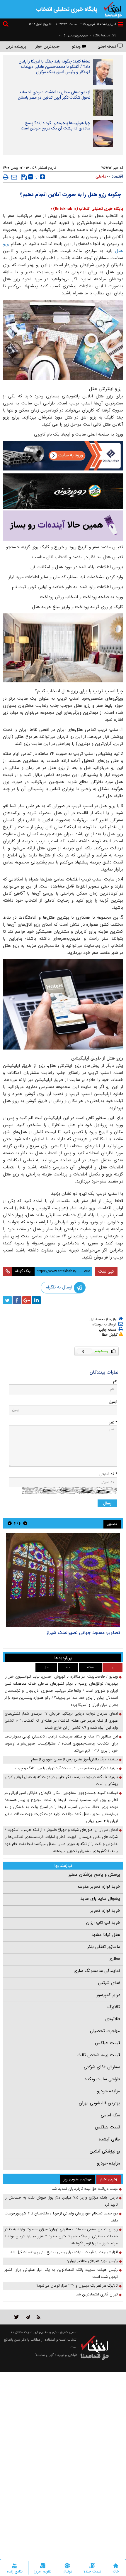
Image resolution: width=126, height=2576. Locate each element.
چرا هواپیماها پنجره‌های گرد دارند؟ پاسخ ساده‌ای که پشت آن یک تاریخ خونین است (56, 126)
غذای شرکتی (109, 1983)
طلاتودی (113, 2019)
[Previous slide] (25, 1523)
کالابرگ (114, 2007)
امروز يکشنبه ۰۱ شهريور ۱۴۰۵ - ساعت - (85, 24)
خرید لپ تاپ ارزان (103, 1923)
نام (115, 1381)
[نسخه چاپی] (6, 177)
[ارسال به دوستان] (14, 177)
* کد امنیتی (108, 1474)
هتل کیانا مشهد (106, 1935)
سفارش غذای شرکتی (102, 2067)
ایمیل (113, 1402)
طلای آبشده (109, 2139)
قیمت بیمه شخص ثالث (99, 2055)
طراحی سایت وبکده (102, 2079)
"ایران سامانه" (44, 2355)
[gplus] (27, 1300)
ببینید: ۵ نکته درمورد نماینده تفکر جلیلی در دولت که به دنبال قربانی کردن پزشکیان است (61, 1780)
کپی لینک (106, 1271)
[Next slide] (10, 1523)
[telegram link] (28, 2317)
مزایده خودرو (109, 2091)
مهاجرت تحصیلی (105, 2031)
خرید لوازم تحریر (105, 1911)
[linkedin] (36, 1300)
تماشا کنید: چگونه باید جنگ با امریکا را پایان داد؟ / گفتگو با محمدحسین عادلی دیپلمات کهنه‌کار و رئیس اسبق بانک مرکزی (55, 67)
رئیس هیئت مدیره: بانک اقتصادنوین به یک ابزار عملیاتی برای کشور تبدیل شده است (61, 2273)
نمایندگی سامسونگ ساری (97, 1971)
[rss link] (39, 2317)
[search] (6, 25)
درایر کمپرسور (108, 1995)
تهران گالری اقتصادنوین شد (97, 2294)
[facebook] (17, 1300)
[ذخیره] (24, 177)
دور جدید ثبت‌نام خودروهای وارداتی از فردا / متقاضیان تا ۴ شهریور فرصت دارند (61, 2217)
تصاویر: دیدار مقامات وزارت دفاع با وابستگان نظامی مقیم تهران (65, 1635)
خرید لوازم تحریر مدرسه (99, 1887)
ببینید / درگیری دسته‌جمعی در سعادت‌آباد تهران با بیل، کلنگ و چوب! (66, 1768)
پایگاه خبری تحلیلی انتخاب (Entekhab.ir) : (87, 209)
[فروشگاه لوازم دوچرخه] (63, 491)
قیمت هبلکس (108, 2043)
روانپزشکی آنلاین (105, 2151)
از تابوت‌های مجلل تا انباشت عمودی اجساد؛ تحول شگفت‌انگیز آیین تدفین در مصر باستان (54, 95)
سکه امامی (110, 2115)
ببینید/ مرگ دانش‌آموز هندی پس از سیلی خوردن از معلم (74, 1759)
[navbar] (120, 24)
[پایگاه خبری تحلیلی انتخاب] (113, 9)
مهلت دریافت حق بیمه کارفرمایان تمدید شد (85, 2189)
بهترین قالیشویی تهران (99, 2103)
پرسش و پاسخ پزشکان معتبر (94, 1875)
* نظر (113, 1422)
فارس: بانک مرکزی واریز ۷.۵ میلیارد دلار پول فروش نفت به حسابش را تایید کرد (61, 2201)
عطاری (114, 1959)
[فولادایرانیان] (63, 456)
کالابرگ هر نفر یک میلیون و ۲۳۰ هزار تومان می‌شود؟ (77, 2286)
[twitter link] (17, 2317)
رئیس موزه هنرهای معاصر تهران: (92, 2261)
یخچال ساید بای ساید (100, 1899)
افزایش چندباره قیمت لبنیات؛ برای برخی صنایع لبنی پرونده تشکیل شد (64, 2252)
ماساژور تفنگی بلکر (104, 1947)
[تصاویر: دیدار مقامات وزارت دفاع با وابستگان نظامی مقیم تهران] (63, 1580)
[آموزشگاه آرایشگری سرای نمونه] (63, 526)
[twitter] (7, 1300)
